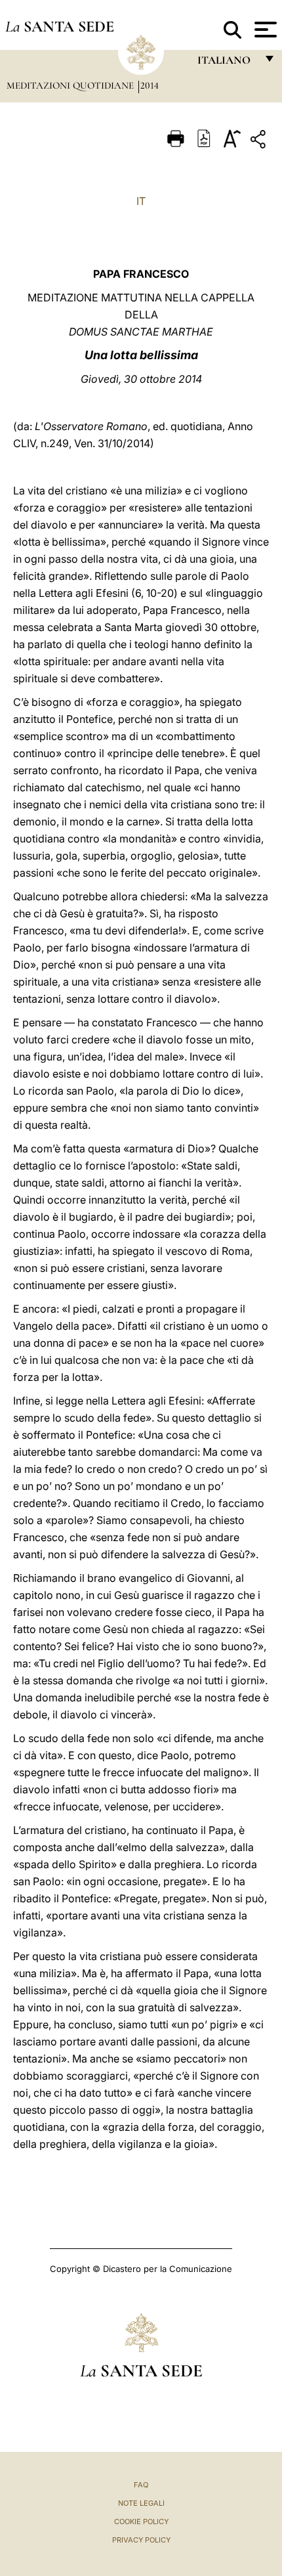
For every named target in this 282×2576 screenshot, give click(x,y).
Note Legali (141, 2503)
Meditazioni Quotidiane (71, 85)
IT (141, 201)
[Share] (260, 142)
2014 (150, 85)
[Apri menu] (264, 30)
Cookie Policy (141, 2521)
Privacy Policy (141, 2540)
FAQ (141, 2485)
